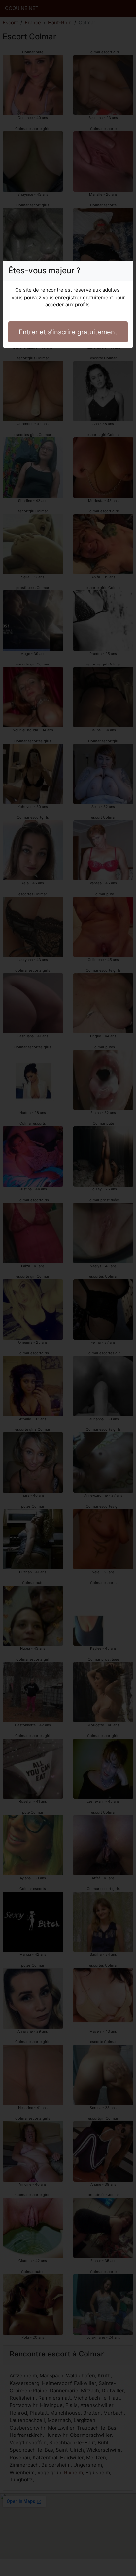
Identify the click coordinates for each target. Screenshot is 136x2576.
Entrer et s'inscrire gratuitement (68, 332)
